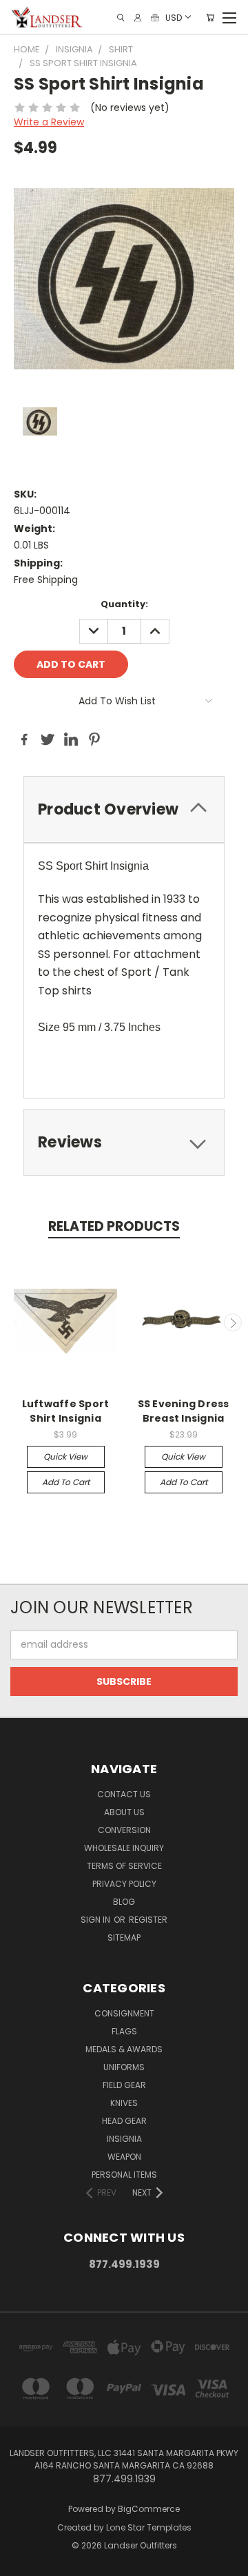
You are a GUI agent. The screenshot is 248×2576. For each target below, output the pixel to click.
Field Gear (124, 2085)
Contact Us (124, 1794)
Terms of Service (124, 1866)
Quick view (65, 1456)
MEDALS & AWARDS (124, 2049)
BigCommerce (149, 2509)
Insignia (124, 2139)
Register (148, 1920)
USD (174, 17)
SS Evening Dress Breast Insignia (184, 1411)
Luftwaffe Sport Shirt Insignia (66, 1411)
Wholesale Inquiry (124, 1848)
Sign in (96, 1920)
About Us (124, 1812)
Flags (124, 2031)
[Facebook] (24, 739)
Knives (124, 2103)
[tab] (124, 809)
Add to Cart (66, 1482)
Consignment (124, 2013)
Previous (16, 1322)
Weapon (124, 2157)
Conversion (124, 1830)
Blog (124, 1902)
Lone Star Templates (149, 2527)
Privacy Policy (124, 1884)
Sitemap (124, 1938)
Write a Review (49, 122)
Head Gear (124, 2121)
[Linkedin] (71, 739)
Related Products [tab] (114, 1226)
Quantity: (124, 604)
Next (233, 1322)
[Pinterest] (94, 739)
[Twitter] (48, 739)
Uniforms (124, 2067)
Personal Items (124, 2175)
